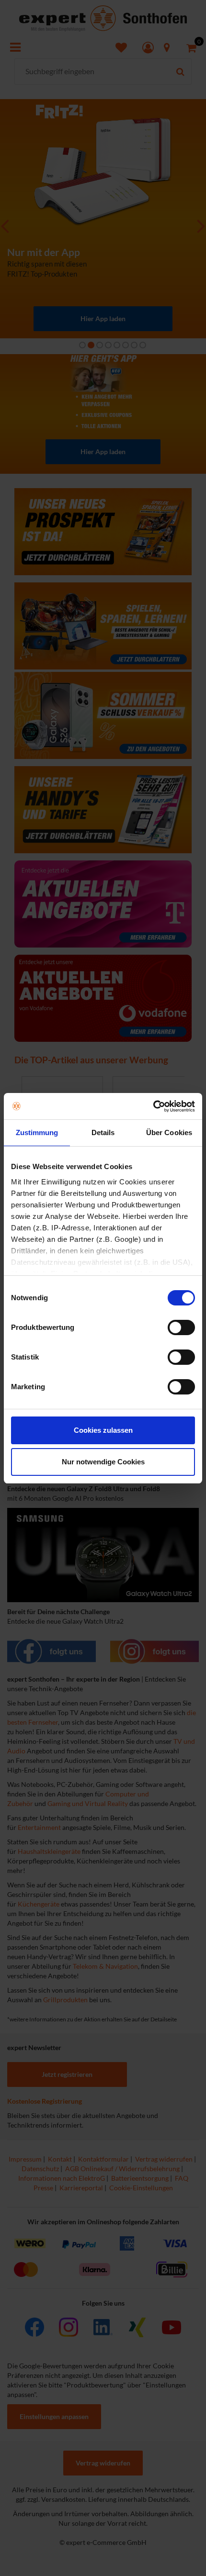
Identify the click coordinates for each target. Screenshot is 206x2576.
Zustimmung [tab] (37, 1132)
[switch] (181, 1327)
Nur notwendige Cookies (103, 1462)
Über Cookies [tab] (169, 1132)
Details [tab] (103, 1132)
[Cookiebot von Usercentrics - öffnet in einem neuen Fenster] (153, 1106)
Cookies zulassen (103, 1430)
